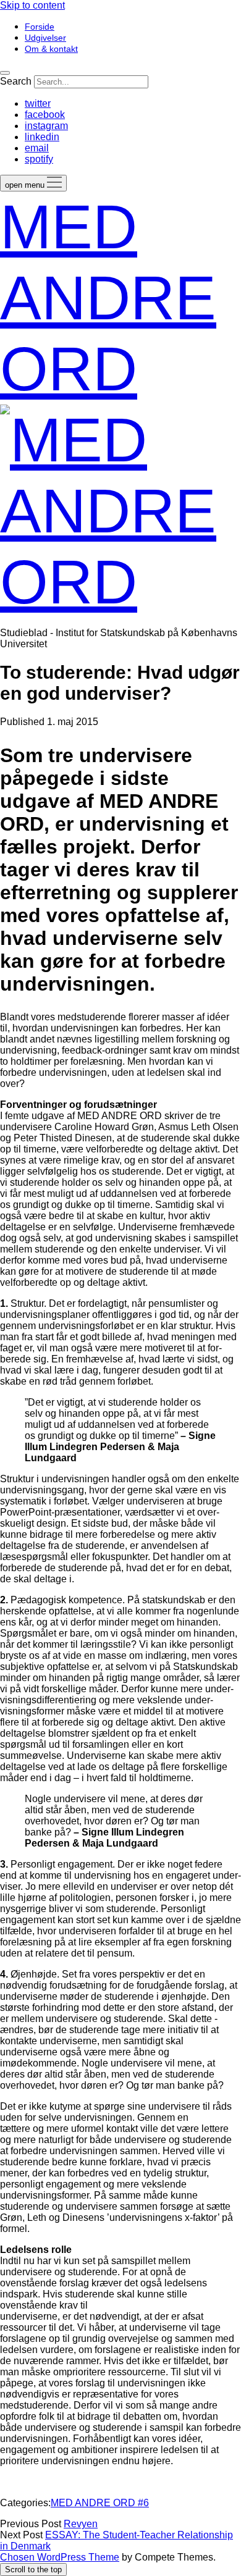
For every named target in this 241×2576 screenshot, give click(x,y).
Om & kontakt (51, 49)
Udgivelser (45, 38)
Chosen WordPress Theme (60, 2557)
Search (16, 81)
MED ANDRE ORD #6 (100, 2503)
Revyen (81, 2524)
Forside (40, 27)
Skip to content (32, 5)
